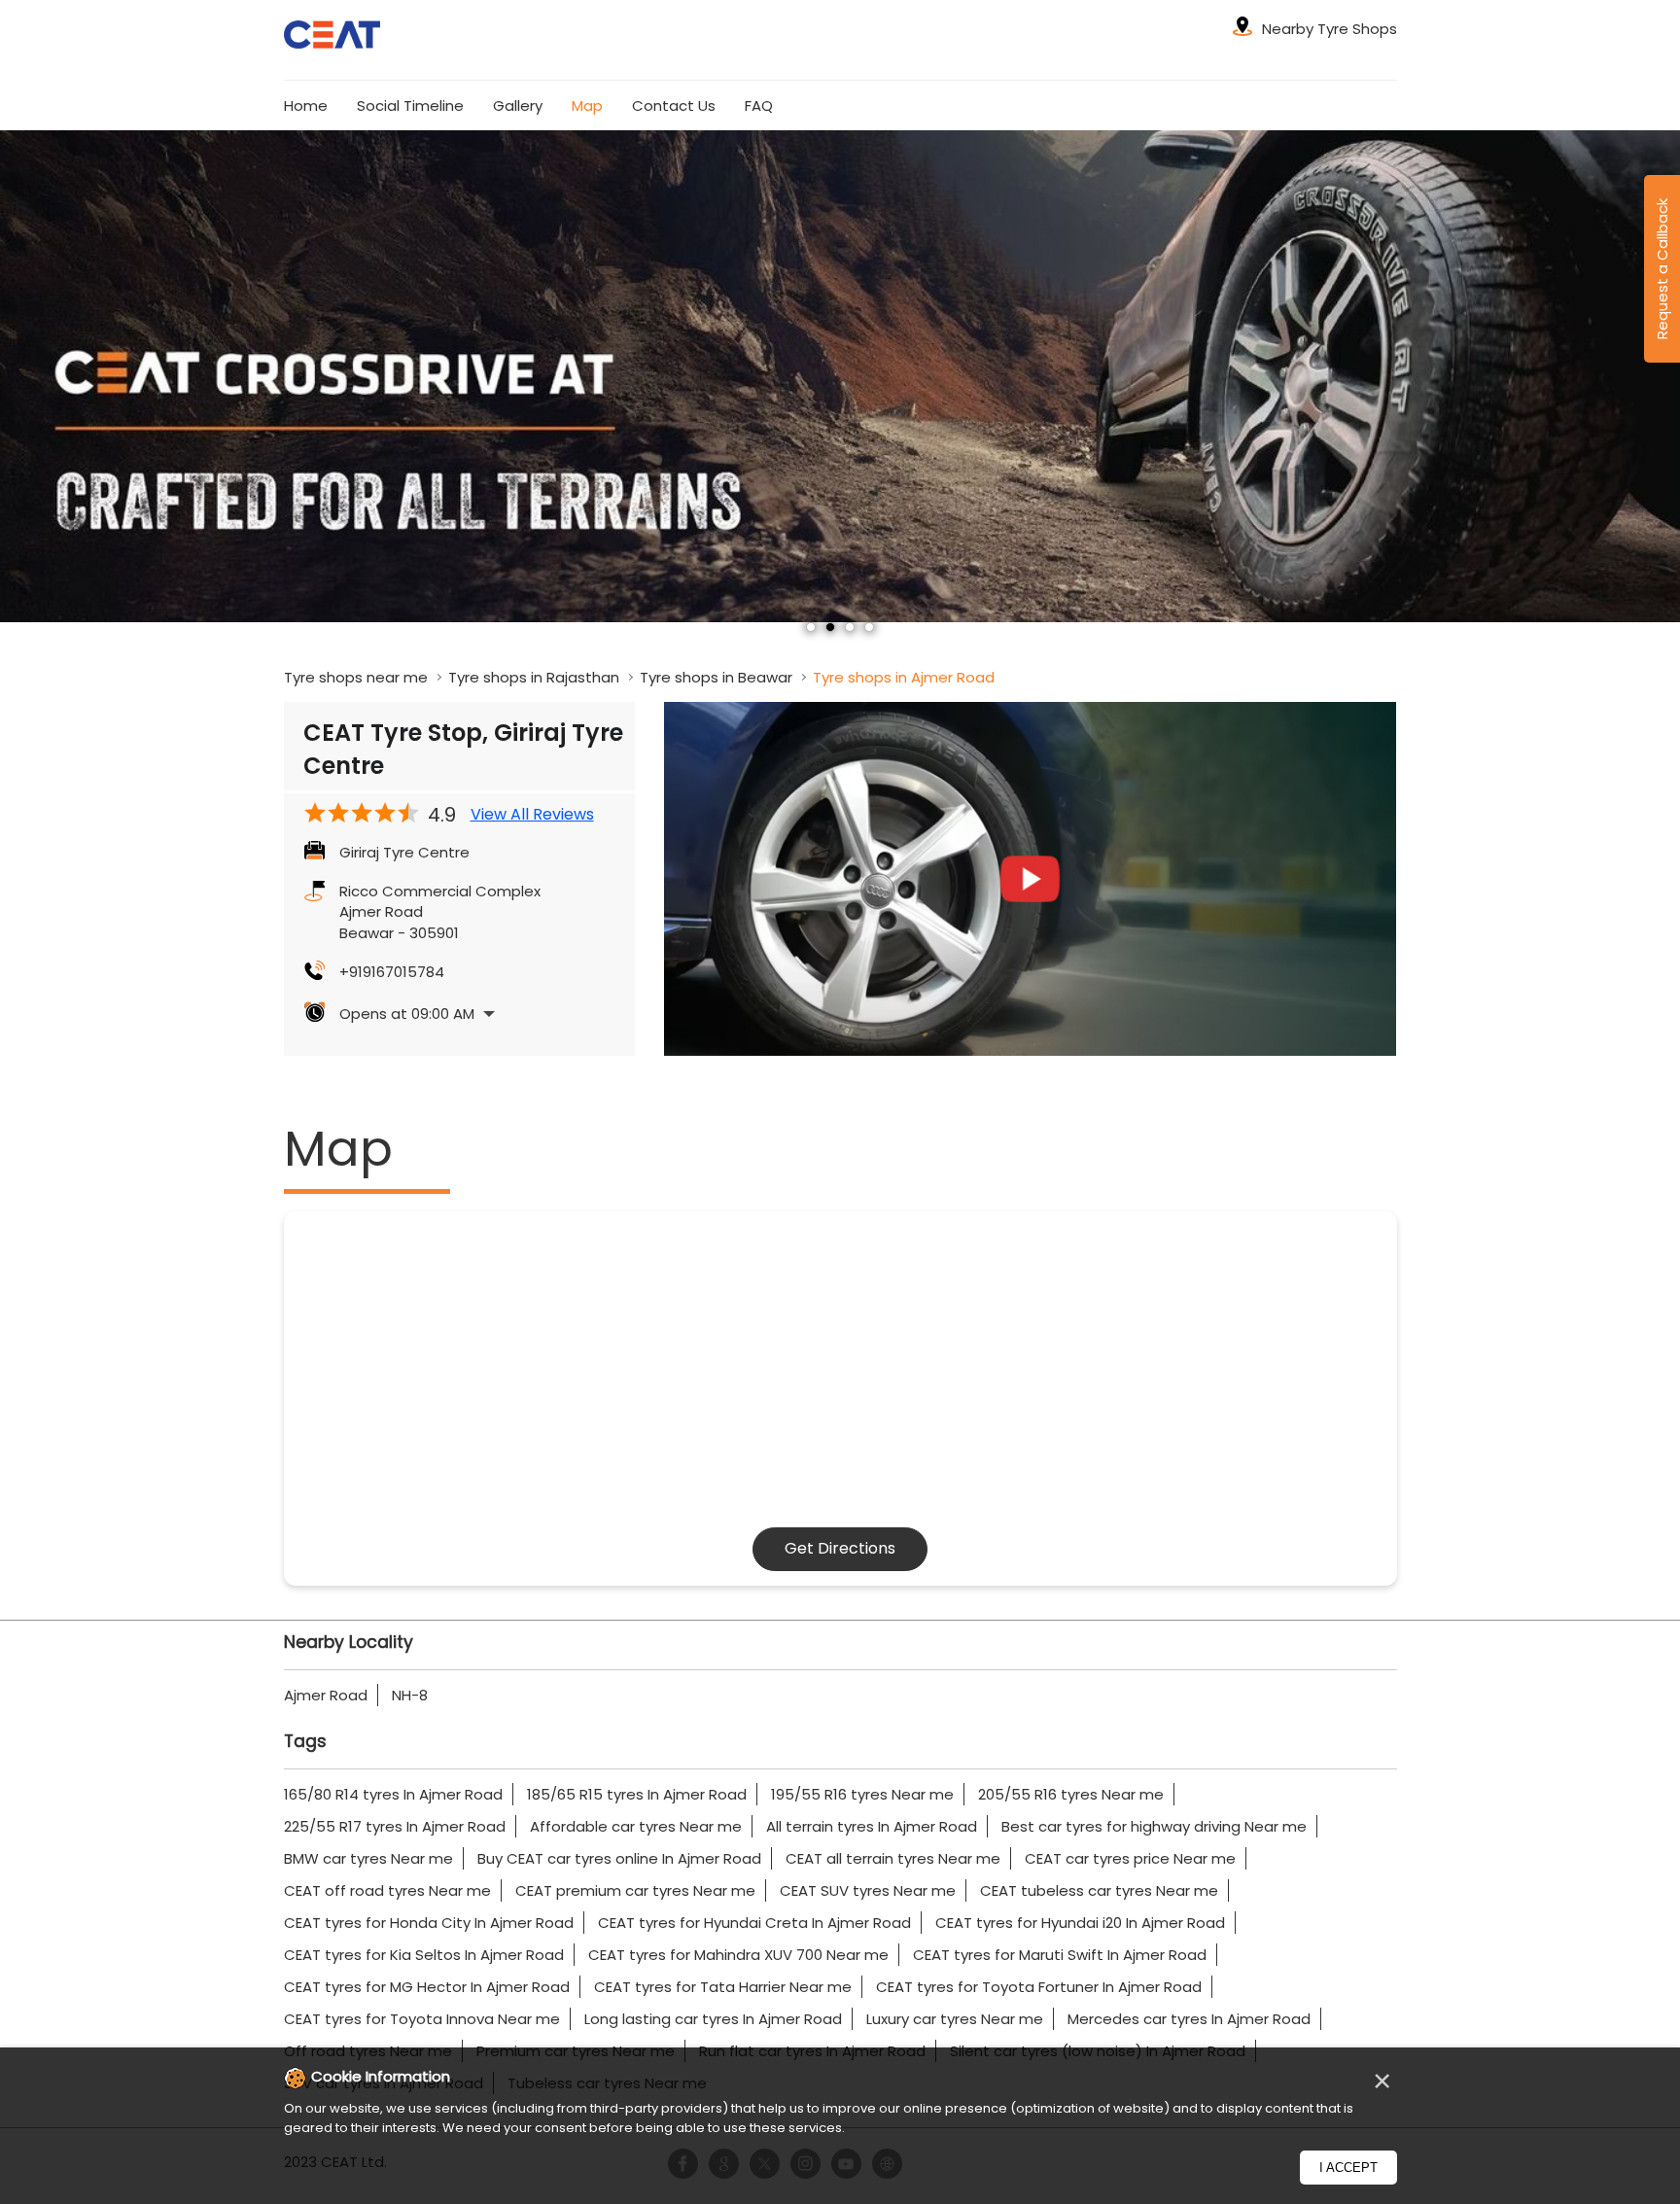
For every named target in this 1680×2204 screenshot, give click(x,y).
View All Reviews (532, 815)
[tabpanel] (840, 376)
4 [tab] (869, 627)
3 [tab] (850, 627)
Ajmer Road (326, 1695)
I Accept (1348, 2168)
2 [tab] (830, 627)
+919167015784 (392, 972)
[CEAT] (332, 37)
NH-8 (410, 1695)
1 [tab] (811, 627)
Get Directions (840, 1548)
